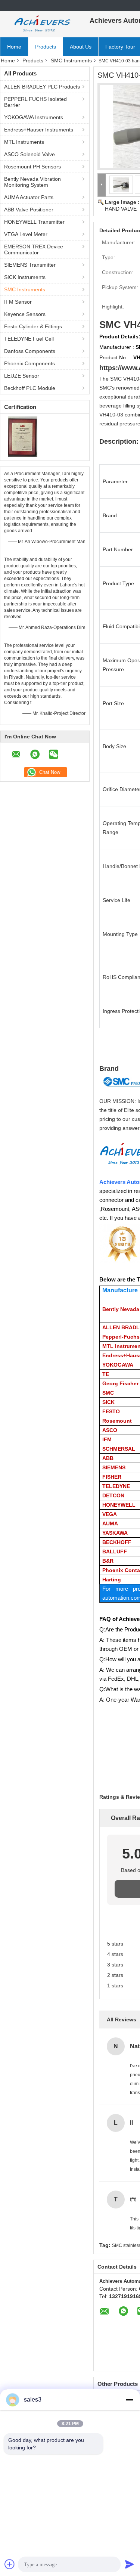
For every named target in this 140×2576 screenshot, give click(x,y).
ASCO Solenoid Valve (29, 154)
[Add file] (10, 2564)
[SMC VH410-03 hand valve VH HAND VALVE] (121, 185)
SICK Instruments (25, 277)
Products (46, 47)
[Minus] (130, 2400)
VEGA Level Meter (26, 234)
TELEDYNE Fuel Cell (29, 339)
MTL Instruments (24, 142)
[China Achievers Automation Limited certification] (23, 436)
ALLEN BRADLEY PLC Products (42, 87)
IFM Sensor (18, 302)
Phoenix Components (29, 363)
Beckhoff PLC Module (30, 388)
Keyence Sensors (25, 314)
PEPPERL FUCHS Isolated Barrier (35, 102)
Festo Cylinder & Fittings (33, 326)
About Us (81, 47)
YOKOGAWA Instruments (34, 117)
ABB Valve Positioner (29, 210)
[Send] (130, 2564)
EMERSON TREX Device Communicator (34, 249)
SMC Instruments (71, 61)
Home (14, 47)
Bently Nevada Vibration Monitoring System (32, 182)
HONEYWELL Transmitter (34, 222)
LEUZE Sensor (22, 376)
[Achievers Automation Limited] (41, 24)
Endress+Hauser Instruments (39, 130)
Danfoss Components (30, 351)
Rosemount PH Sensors (32, 167)
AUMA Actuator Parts (29, 197)
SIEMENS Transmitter (30, 265)
